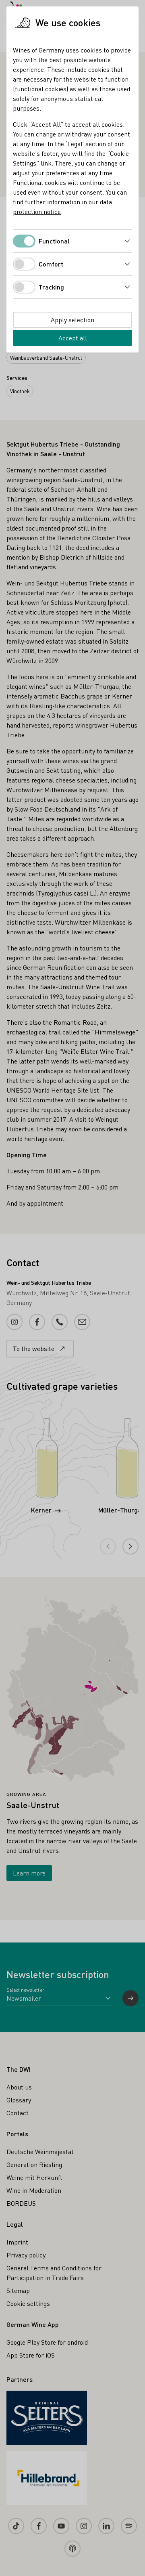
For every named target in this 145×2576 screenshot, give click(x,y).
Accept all (73, 338)
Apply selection (72, 320)
